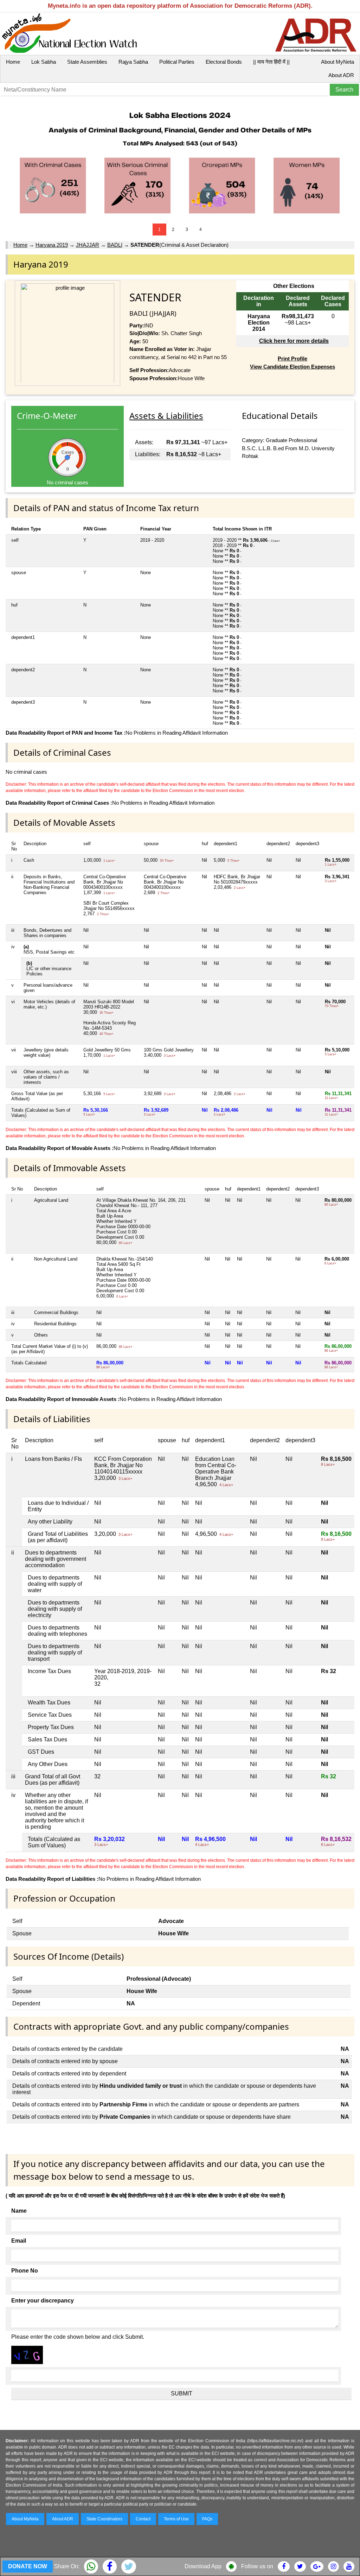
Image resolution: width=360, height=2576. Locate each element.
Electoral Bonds (224, 62)
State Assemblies (87, 62)
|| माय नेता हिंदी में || (271, 62)
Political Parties (177, 62)
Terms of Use (176, 2519)
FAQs (207, 2519)
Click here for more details (294, 341)
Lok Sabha (44, 62)
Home (13, 62)
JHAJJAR (88, 245)
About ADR (341, 75)
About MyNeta (337, 62)
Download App (203, 2566)
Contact (143, 2519)
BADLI (115, 245)
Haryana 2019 (52, 245)
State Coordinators (104, 2519)
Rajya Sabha (133, 62)
